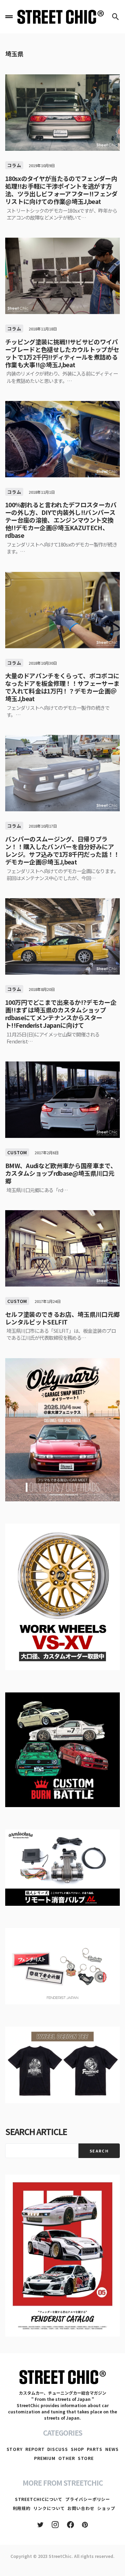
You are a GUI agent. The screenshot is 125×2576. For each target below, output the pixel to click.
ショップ (106, 2508)
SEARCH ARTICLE (36, 2131)
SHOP (78, 2449)
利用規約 (22, 2508)
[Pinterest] (85, 2525)
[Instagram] (55, 2525)
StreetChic (60, 2556)
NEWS (112, 2449)
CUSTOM (17, 1152)
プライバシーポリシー (88, 2499)
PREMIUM (45, 2458)
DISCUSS (57, 2449)
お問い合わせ (81, 2508)
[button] (9, 17)
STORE (86, 2458)
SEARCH (99, 2151)
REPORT (35, 2449)
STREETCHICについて (39, 2499)
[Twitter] (40, 2525)
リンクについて (49, 2508)
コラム (14, 165)
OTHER (67, 2458)
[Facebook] (70, 2525)
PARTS (95, 2449)
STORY (15, 2449)
